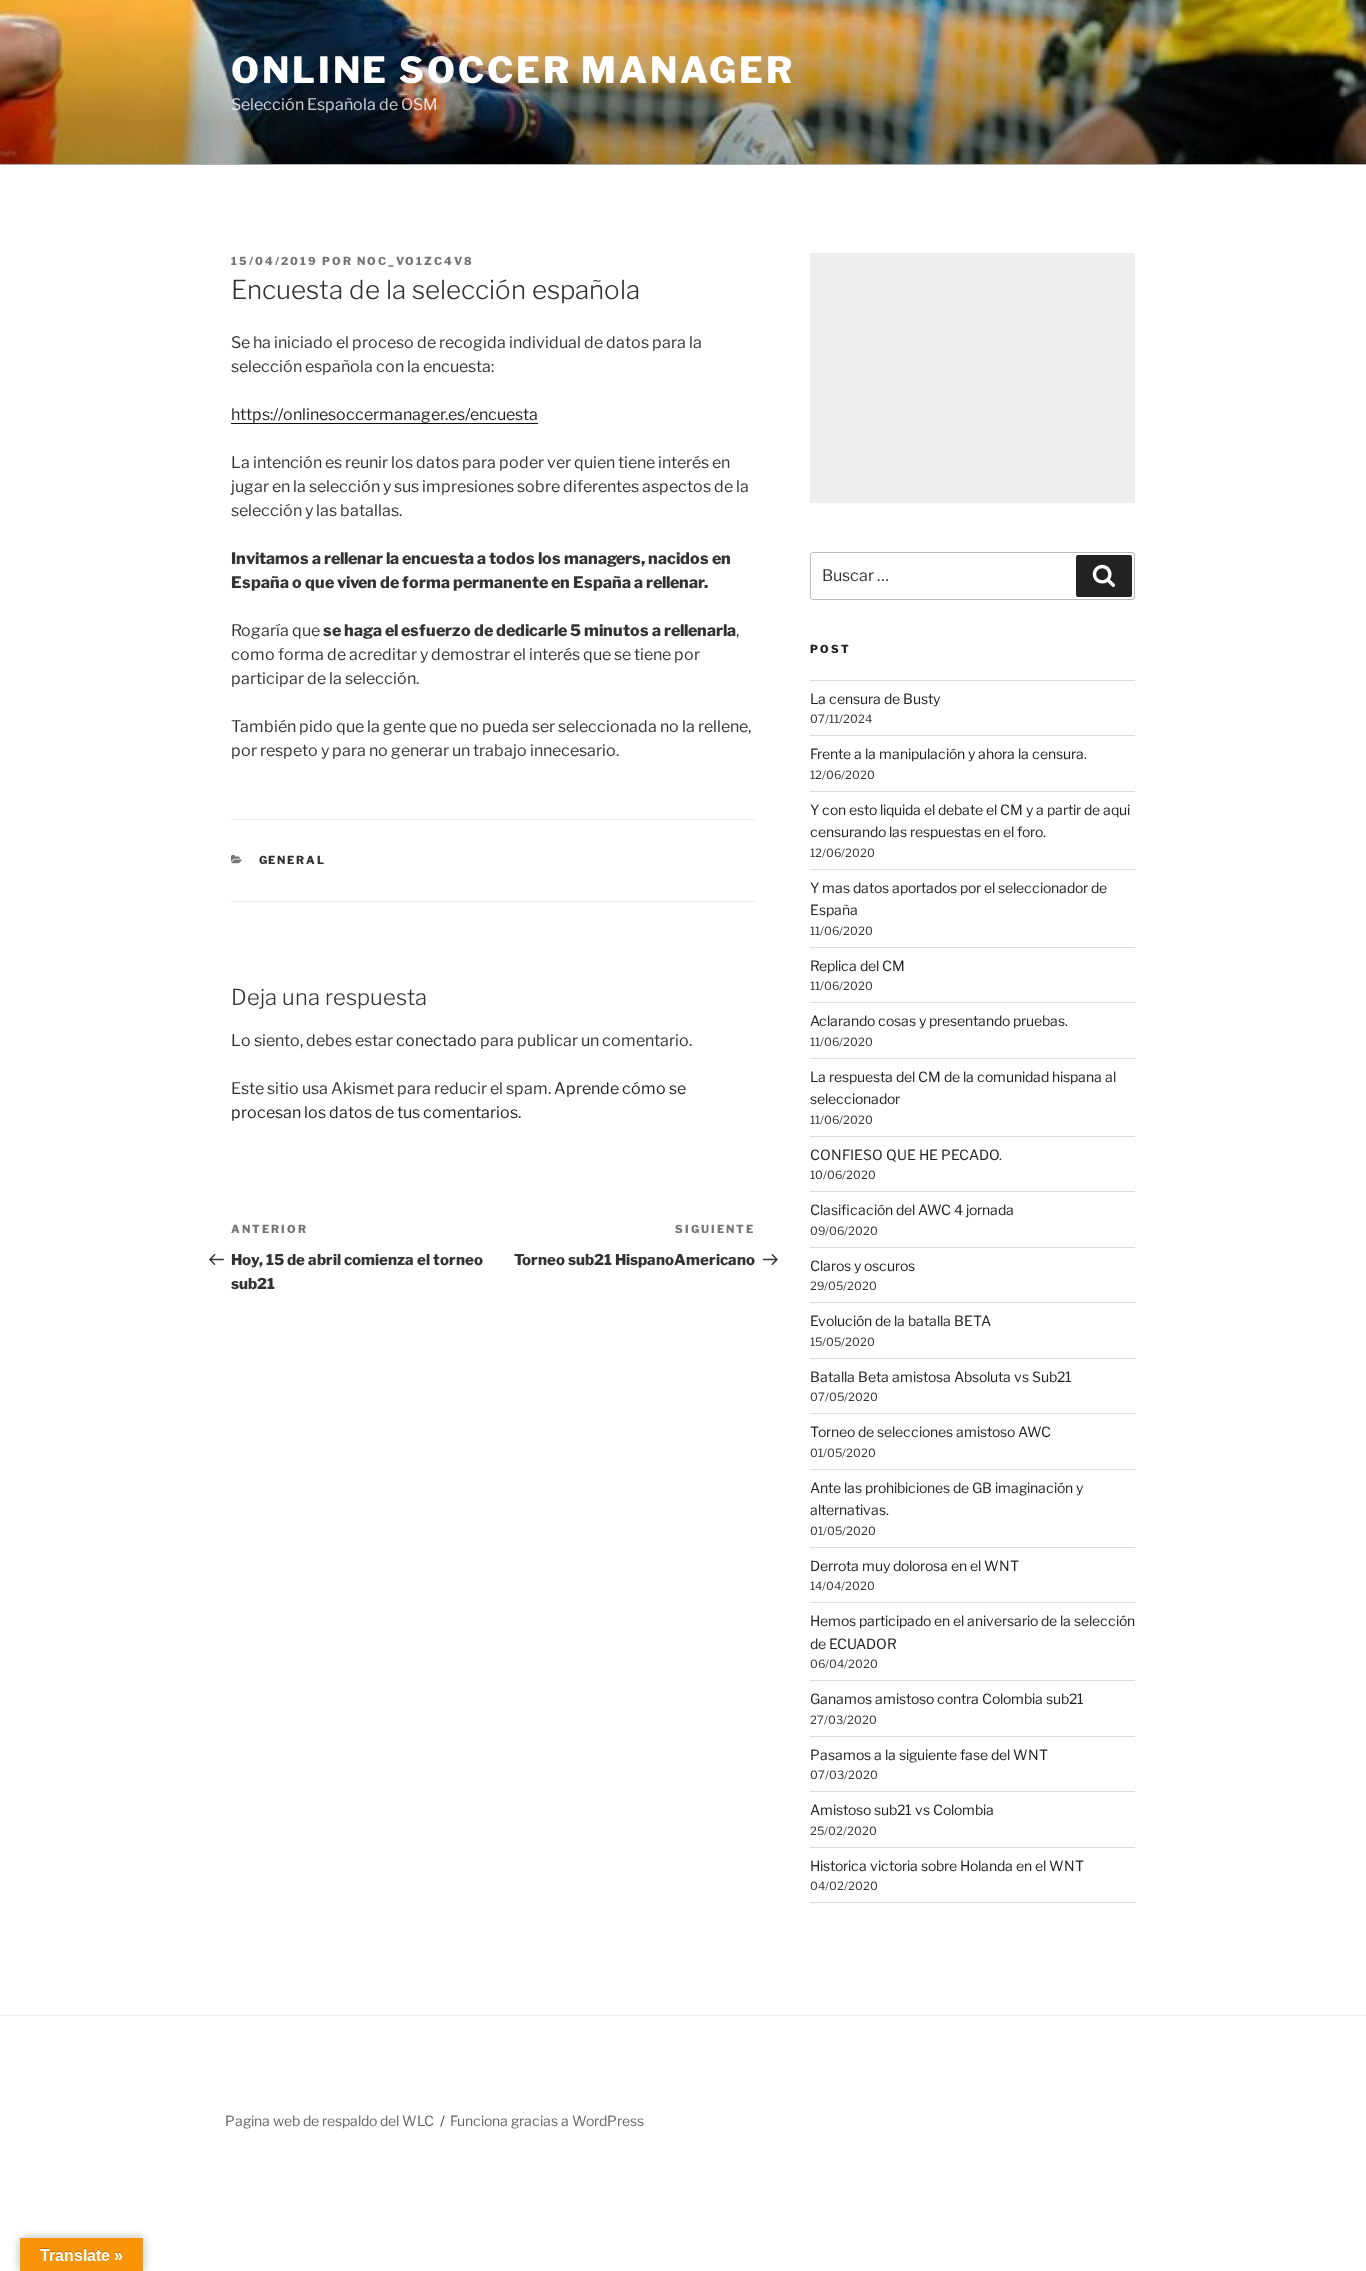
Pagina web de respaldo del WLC (329, 2120)
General (293, 860)
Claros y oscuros (862, 1265)
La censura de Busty (875, 698)
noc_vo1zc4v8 (415, 261)
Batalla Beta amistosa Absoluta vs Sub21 (941, 1376)
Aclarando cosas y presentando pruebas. (939, 1020)
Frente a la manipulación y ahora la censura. (948, 753)
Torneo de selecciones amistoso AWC (930, 1431)
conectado (436, 1040)
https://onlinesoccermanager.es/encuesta (384, 414)
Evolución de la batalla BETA (900, 1320)
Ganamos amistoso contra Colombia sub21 (947, 1698)
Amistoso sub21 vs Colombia (902, 1809)
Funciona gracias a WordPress (547, 2120)
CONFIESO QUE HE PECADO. (906, 1154)
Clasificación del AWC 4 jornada (912, 1209)
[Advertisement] (972, 378)
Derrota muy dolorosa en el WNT (914, 1565)
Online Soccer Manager (512, 70)
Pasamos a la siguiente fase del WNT (929, 1754)
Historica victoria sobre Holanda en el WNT (947, 1865)
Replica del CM (857, 965)
